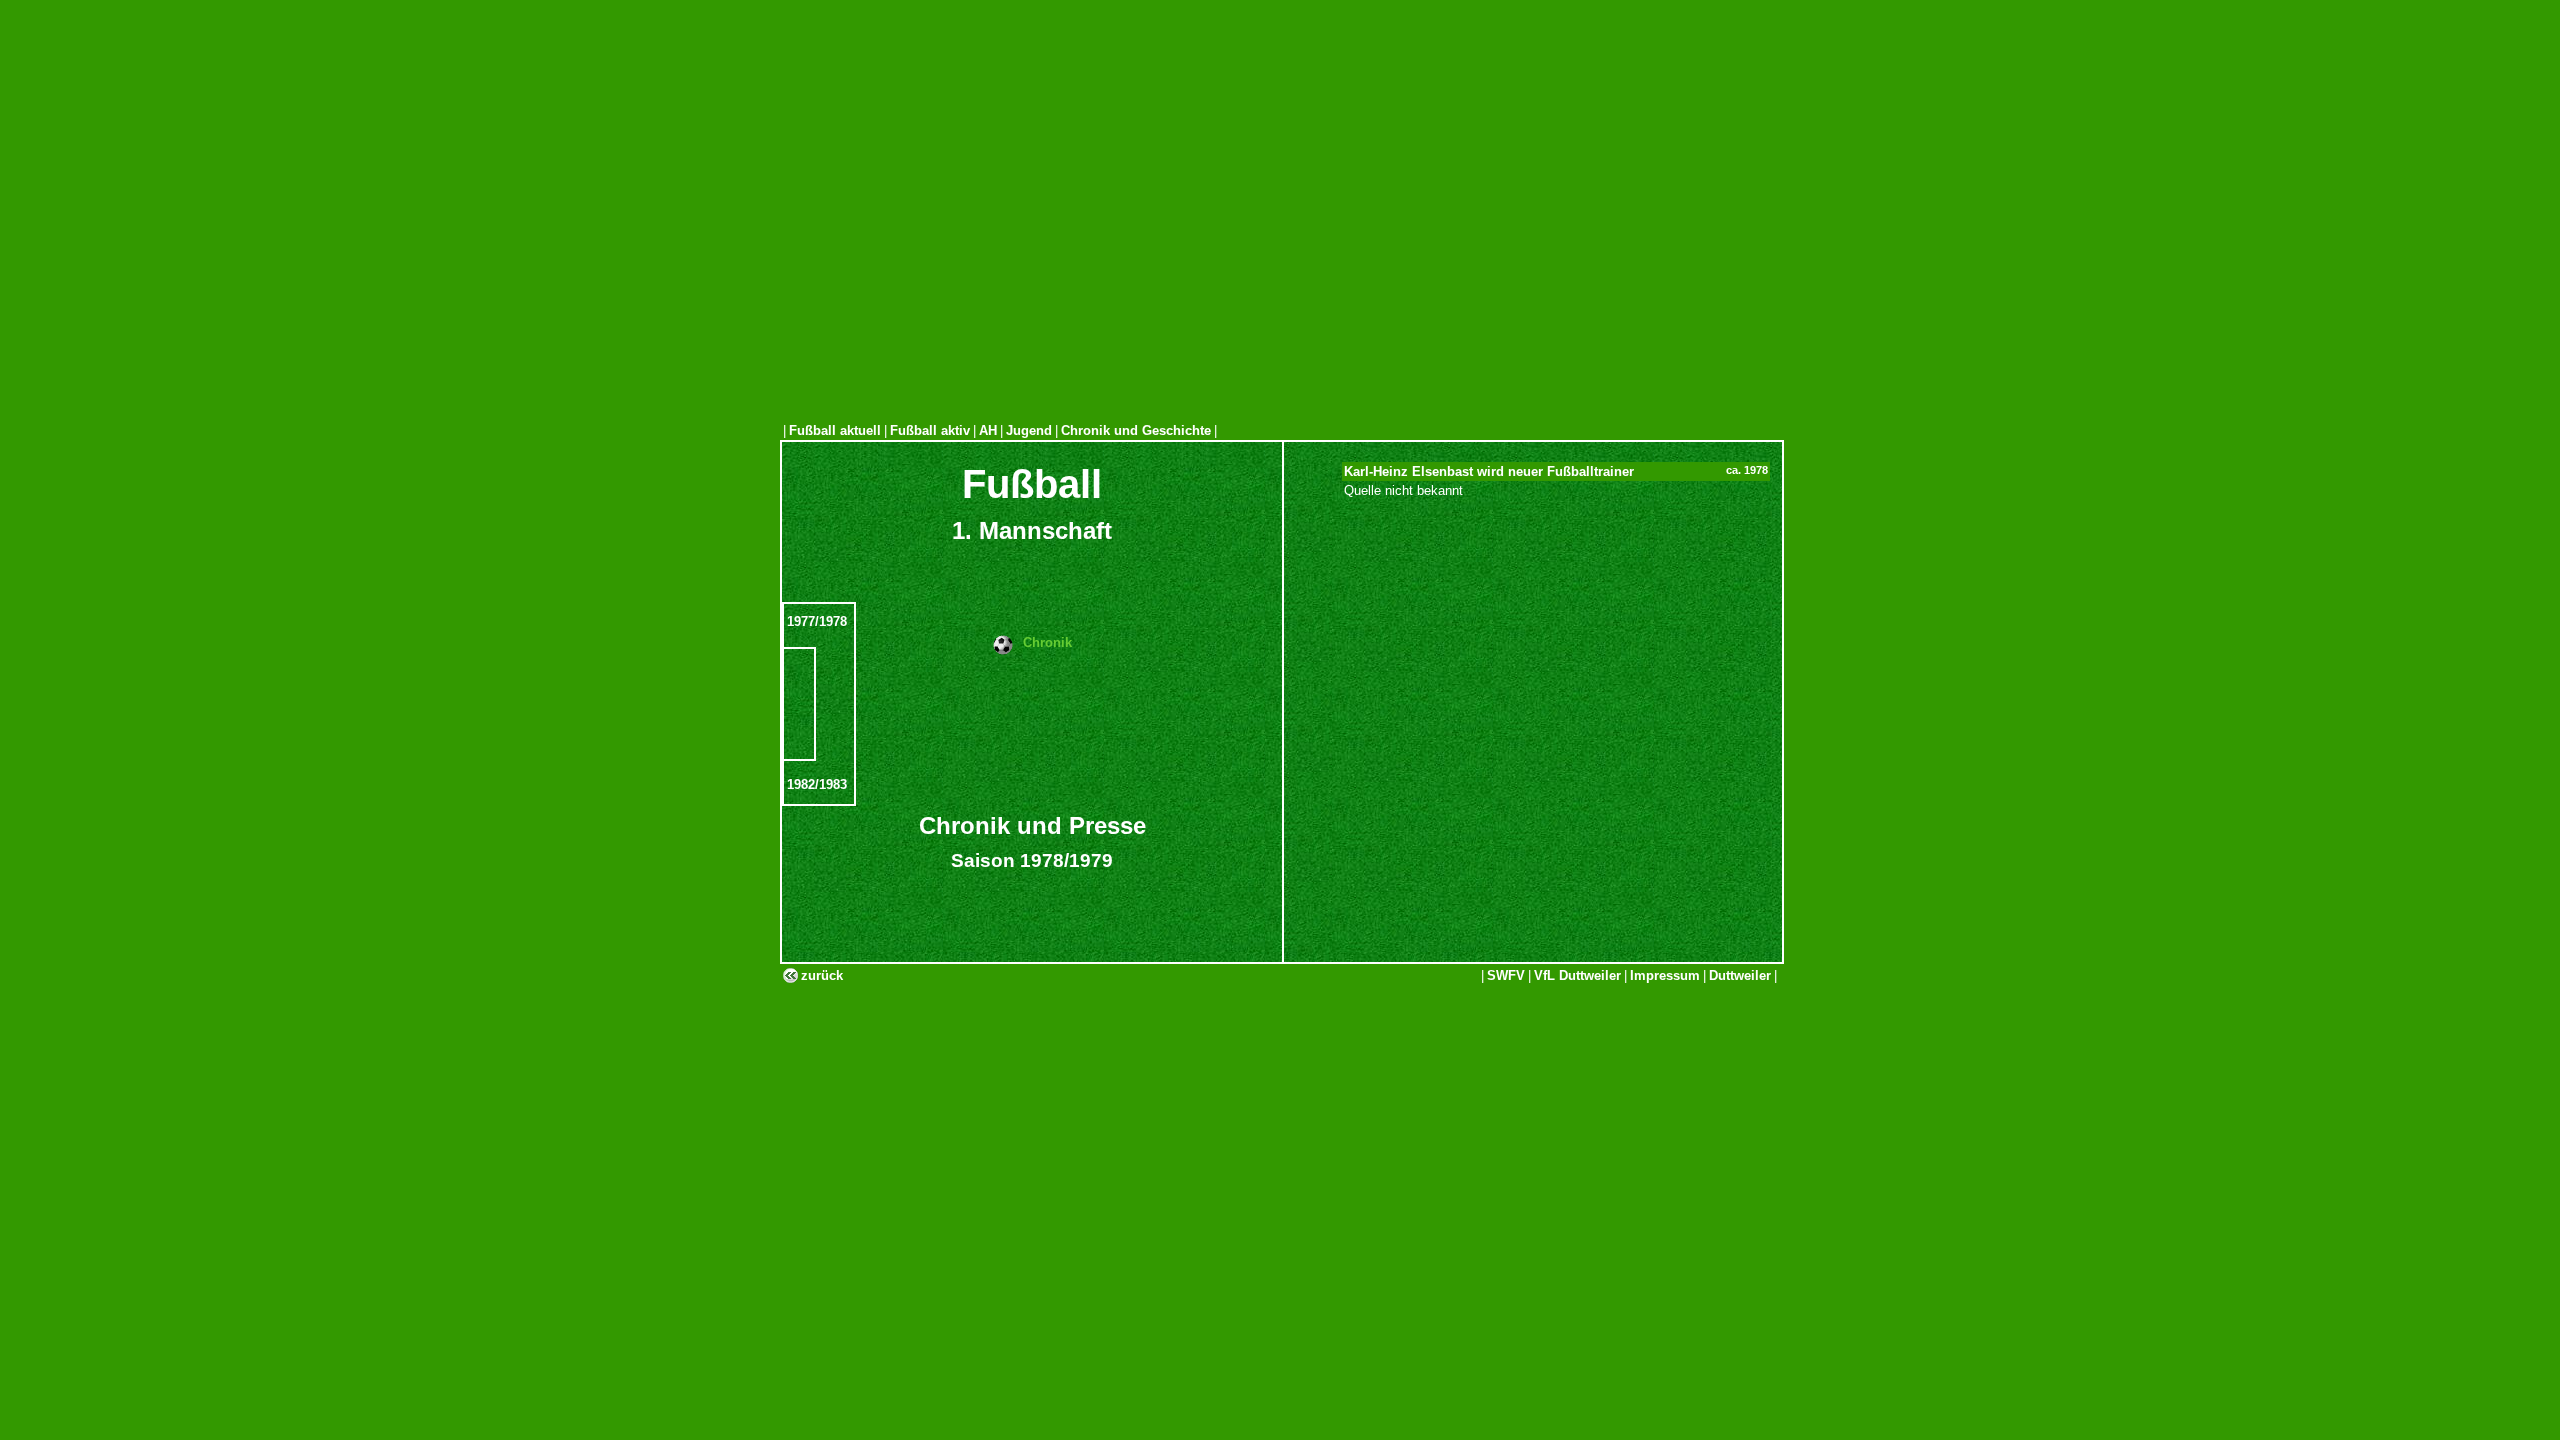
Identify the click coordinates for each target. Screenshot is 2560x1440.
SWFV (1506, 975)
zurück (822, 975)
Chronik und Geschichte (1136, 430)
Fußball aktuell (835, 430)
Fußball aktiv (930, 430)
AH (988, 430)
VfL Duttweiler (1577, 975)
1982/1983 (817, 784)
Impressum (1665, 975)
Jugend (1029, 430)
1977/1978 (817, 621)
